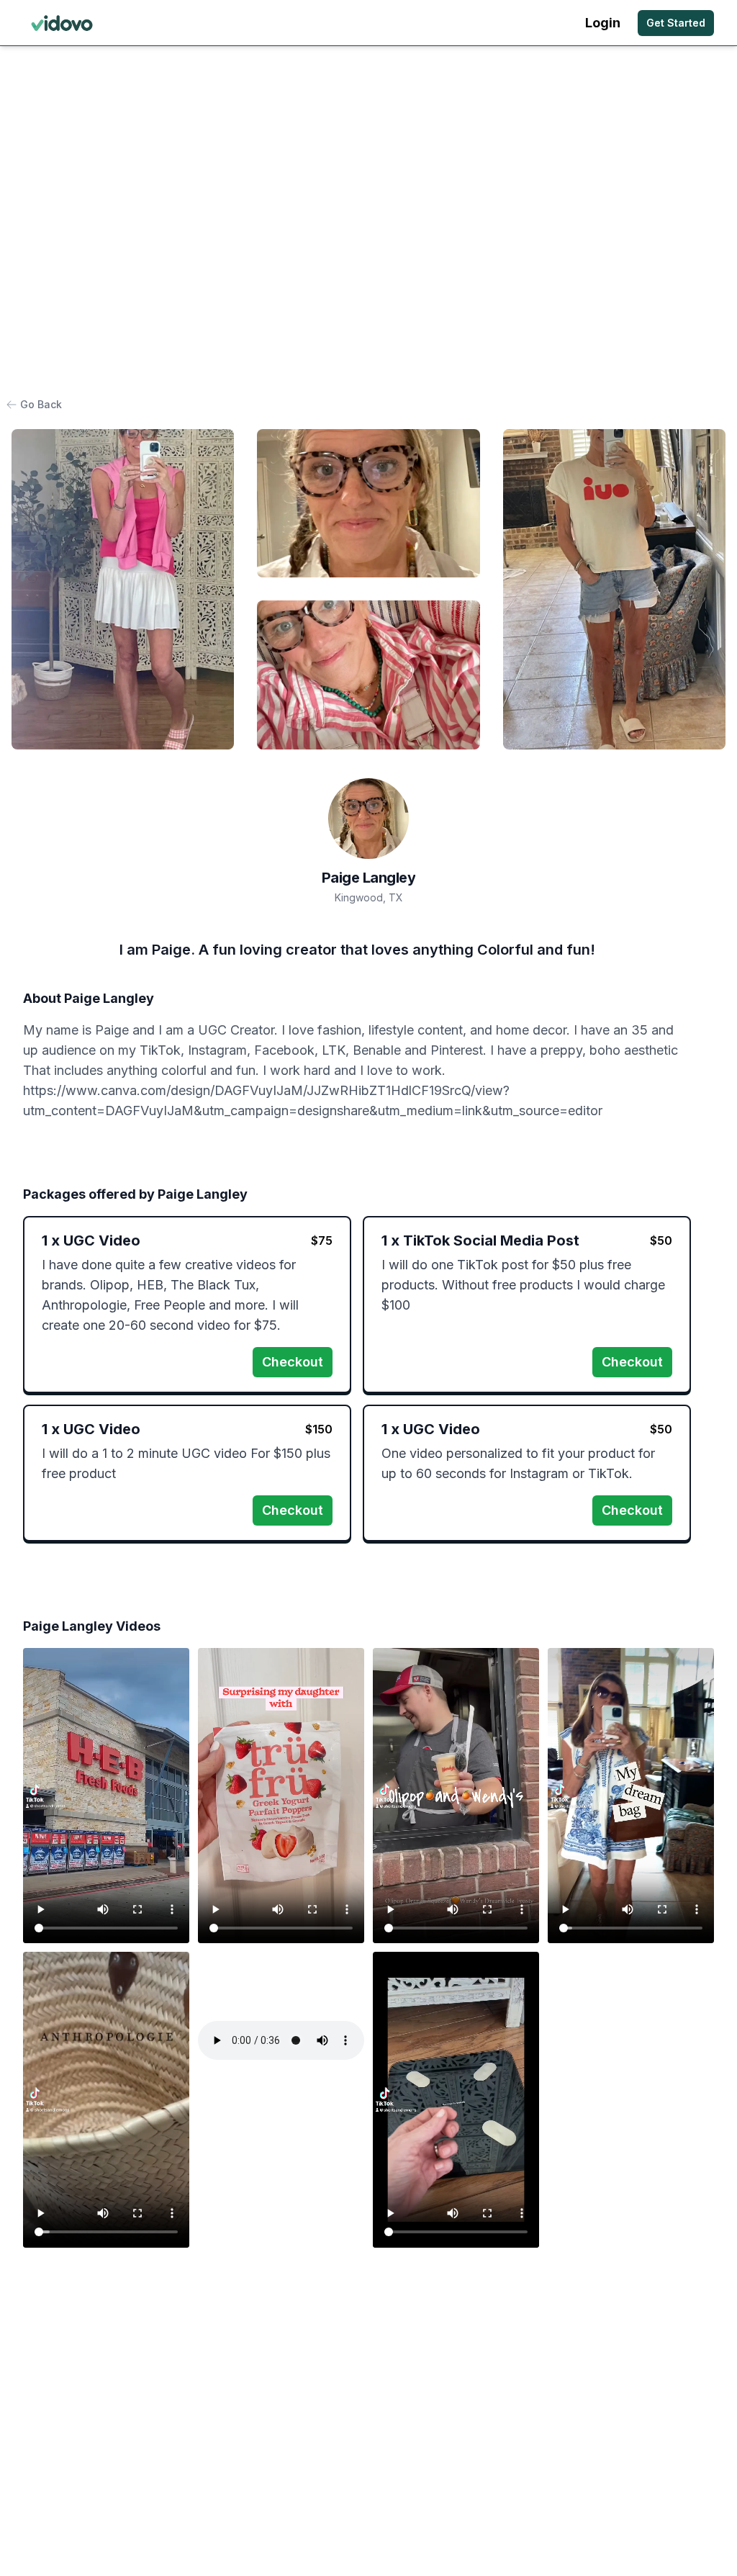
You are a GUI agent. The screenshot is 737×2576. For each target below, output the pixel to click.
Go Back (41, 404)
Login (603, 23)
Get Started (676, 23)
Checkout (293, 1362)
